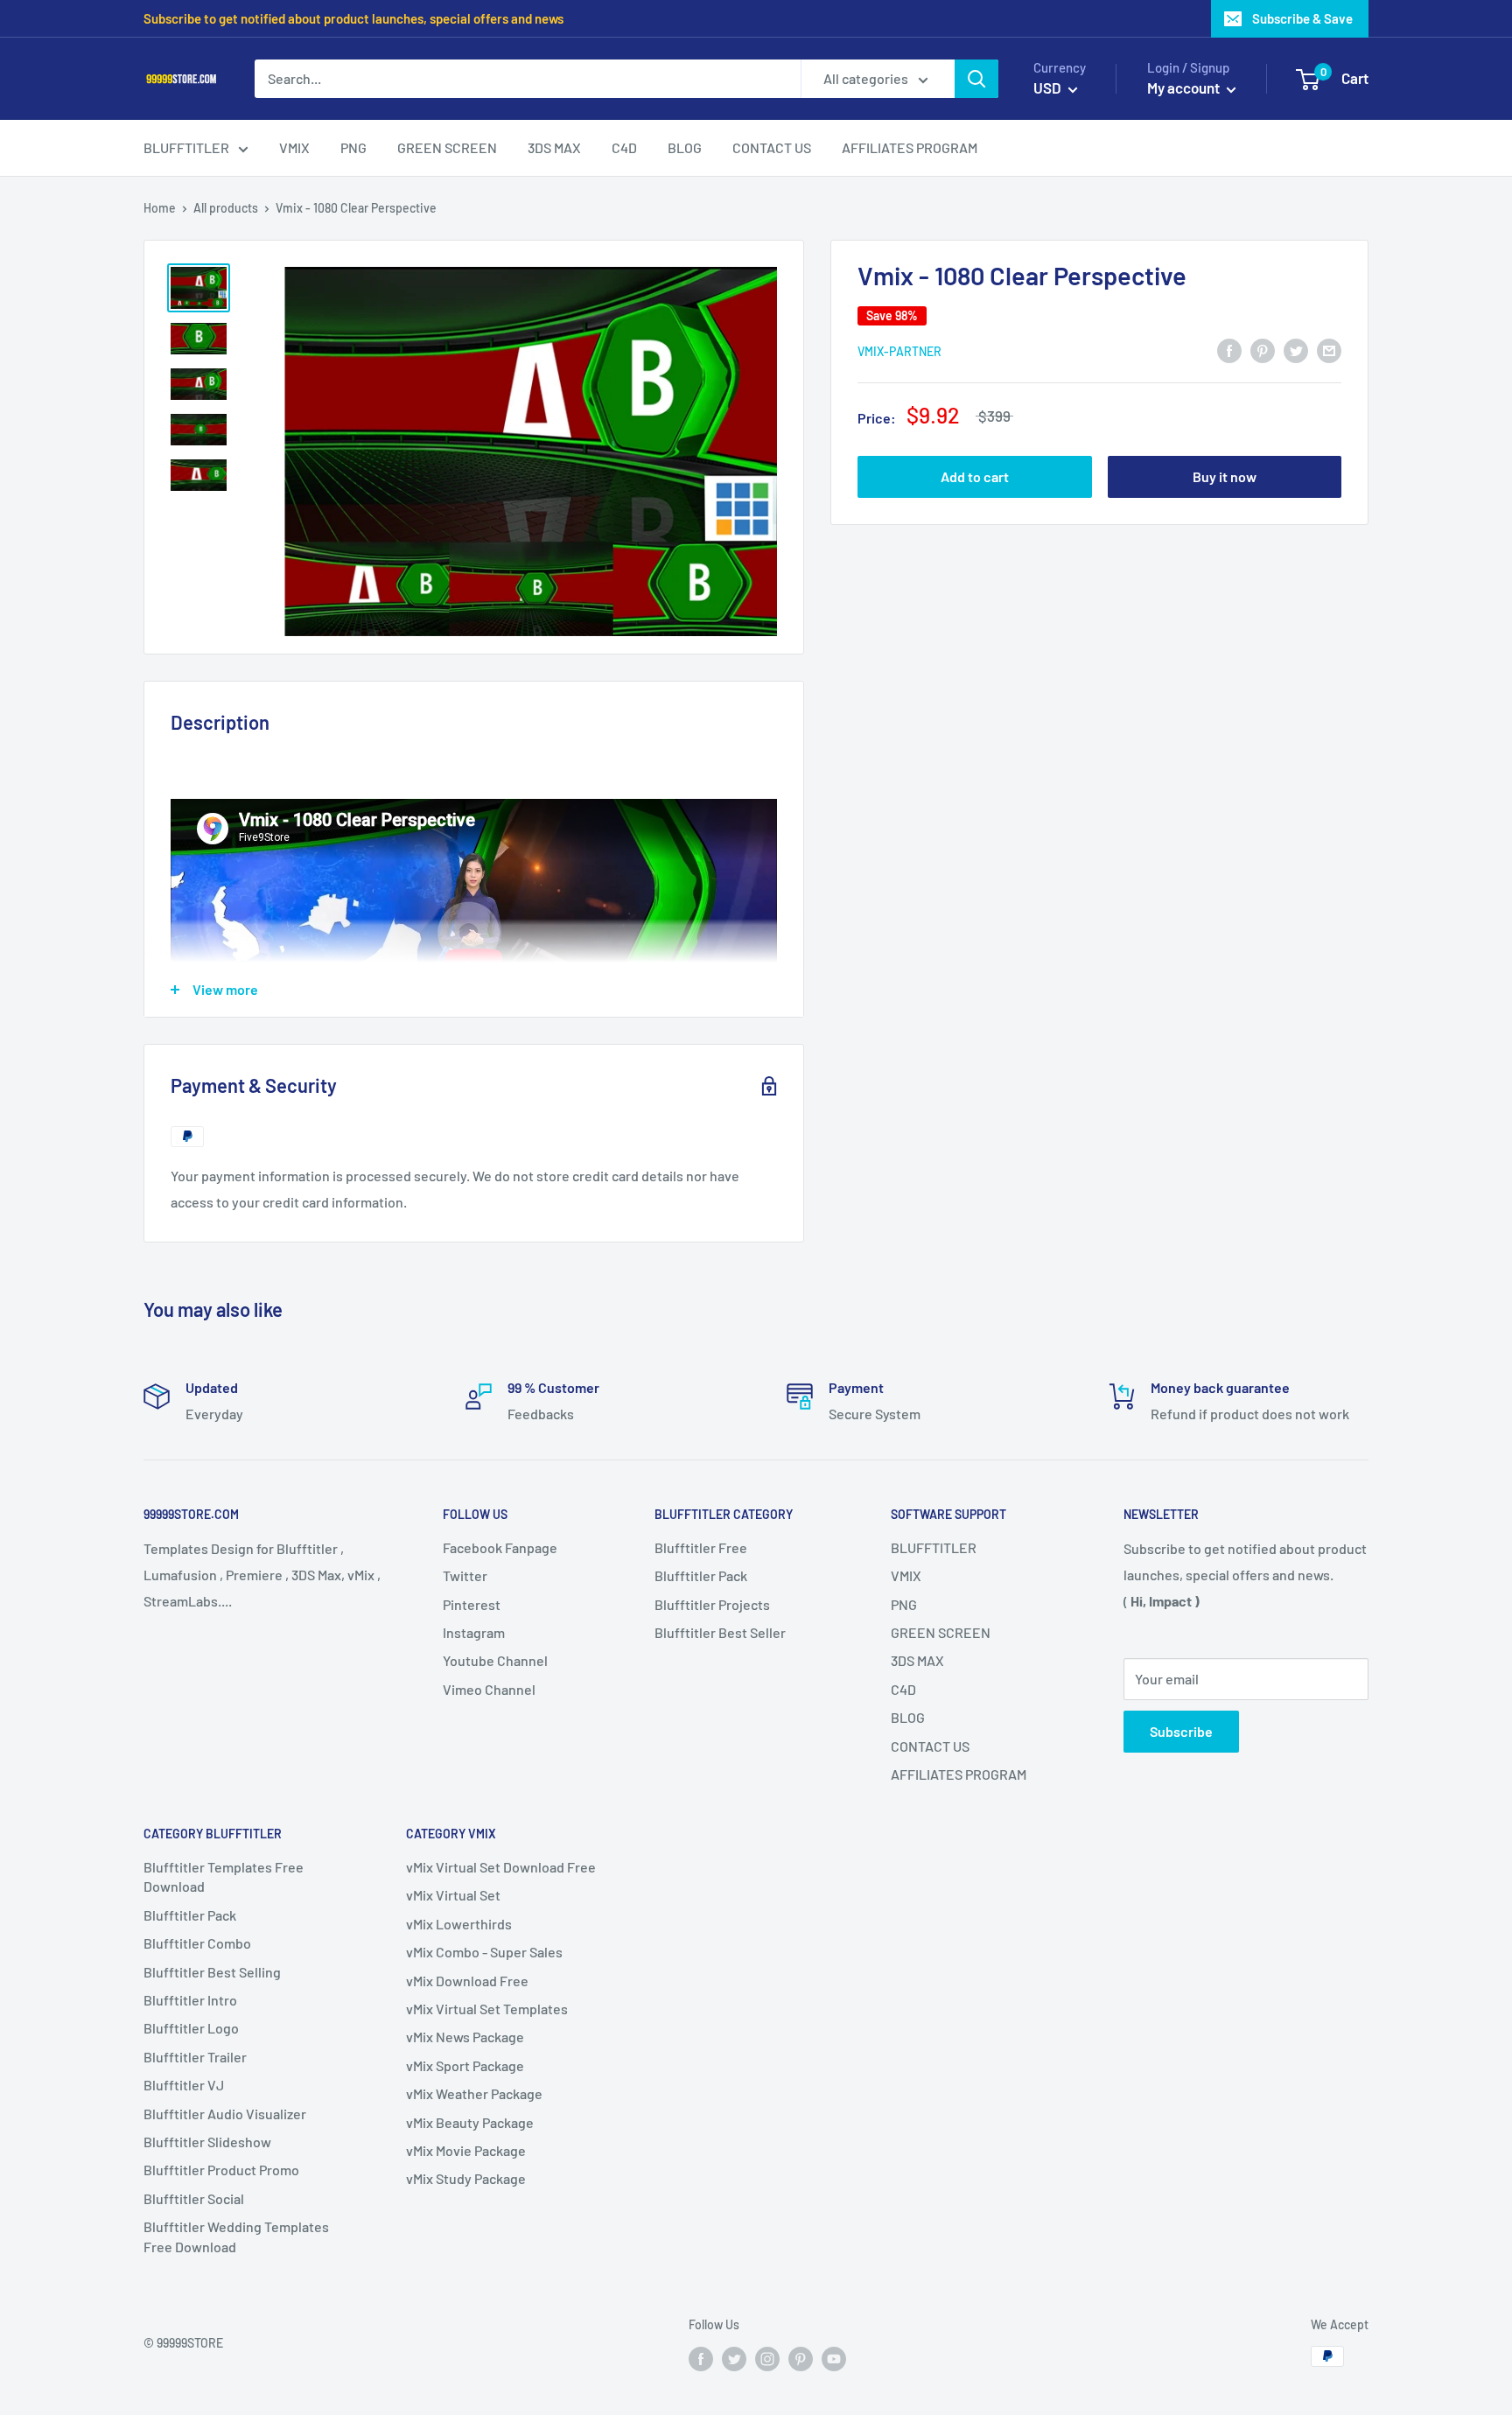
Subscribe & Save (1302, 18)
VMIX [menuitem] (294, 147)
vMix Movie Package (466, 2150)
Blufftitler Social (194, 2198)
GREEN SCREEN (941, 1632)
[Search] (976, 79)
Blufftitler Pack (701, 1575)
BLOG (908, 1717)
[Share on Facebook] (1229, 350)
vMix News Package (465, 2037)
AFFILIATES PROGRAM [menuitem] (910, 147)
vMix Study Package (466, 2178)
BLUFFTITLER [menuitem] (186, 147)
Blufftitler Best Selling (212, 1972)
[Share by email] (1329, 350)
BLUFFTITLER (934, 1547)
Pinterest (472, 1604)
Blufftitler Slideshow (207, 2142)
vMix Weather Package (474, 2093)
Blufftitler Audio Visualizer (225, 2114)
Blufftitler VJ (184, 2085)
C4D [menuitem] (624, 147)
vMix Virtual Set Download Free (501, 1867)
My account (1185, 87)
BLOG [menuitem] (685, 147)
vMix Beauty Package (470, 2122)
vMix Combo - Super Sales (484, 1952)
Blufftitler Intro (190, 2000)
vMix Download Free (467, 1981)
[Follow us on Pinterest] (801, 2358)
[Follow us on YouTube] (834, 2358)
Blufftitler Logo (191, 2028)
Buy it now (1225, 476)
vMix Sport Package (465, 2065)
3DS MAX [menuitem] (554, 147)
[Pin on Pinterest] (1263, 350)
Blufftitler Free (701, 1547)
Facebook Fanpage (500, 1547)
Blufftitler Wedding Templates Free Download (236, 2236)
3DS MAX (917, 1660)
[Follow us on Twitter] (734, 2358)
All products (226, 208)
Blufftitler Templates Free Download (224, 1876)
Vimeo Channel (489, 1689)
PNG (904, 1604)
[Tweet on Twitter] (1296, 350)
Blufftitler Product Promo (221, 2170)
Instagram (474, 1632)
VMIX (906, 1575)
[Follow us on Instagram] (767, 2358)
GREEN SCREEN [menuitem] (447, 147)
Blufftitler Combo (197, 1943)
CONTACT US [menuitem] (772, 147)
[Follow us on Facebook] (701, 2358)
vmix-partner (899, 350)
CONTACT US (930, 1746)
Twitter (465, 1575)
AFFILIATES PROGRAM (959, 1774)
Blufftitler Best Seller (720, 1632)
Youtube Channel (495, 1660)
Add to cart (975, 476)
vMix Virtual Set (453, 1895)
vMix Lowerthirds (459, 1924)
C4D (903, 1689)
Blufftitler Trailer (195, 2057)
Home (160, 208)
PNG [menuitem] (353, 147)
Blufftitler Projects (712, 1604)
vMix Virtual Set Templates (487, 2009)
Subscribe (1181, 1731)
